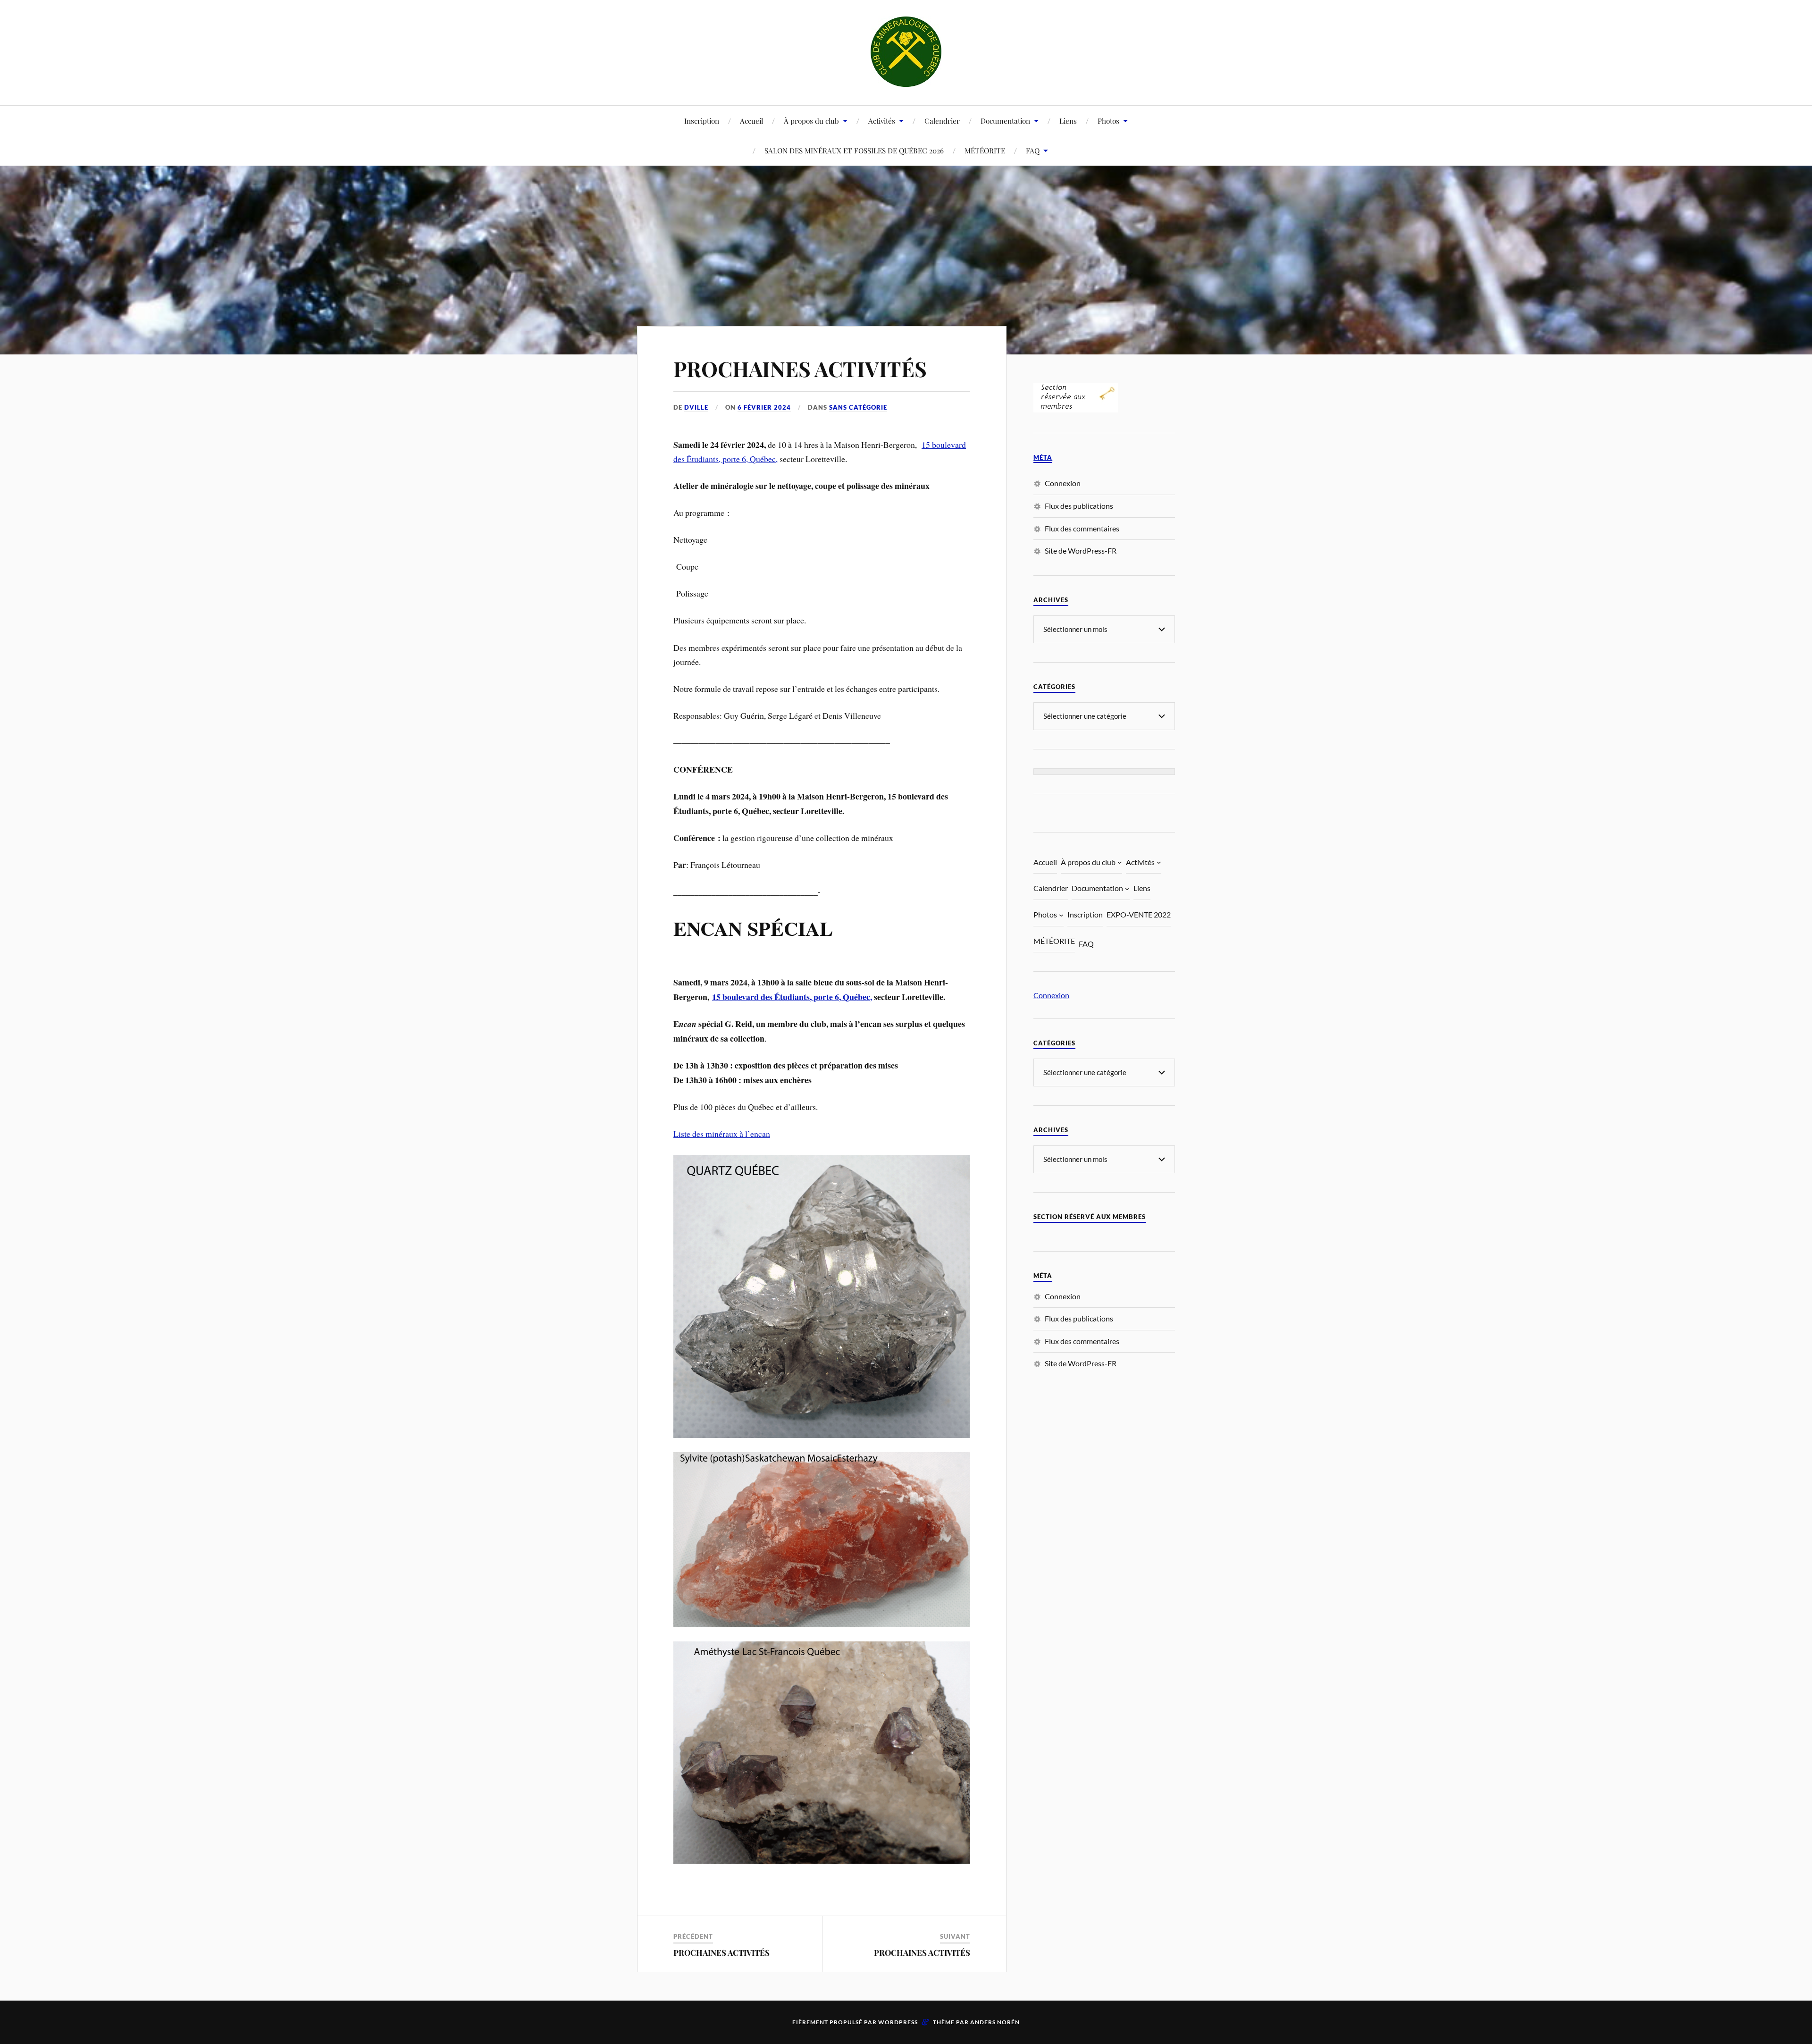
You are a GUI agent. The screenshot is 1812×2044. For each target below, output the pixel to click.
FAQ (1033, 150)
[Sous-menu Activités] (1159, 862)
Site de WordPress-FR (1081, 551)
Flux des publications (1079, 506)
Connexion (1063, 483)
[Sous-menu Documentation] (1127, 889)
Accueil (751, 121)
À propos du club (811, 121)
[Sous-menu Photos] (1061, 915)
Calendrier (942, 121)
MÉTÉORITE (985, 150)
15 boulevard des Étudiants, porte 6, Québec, (792, 997)
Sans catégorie (858, 407)
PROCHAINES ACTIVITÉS (800, 368)
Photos (1108, 121)
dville (696, 407)
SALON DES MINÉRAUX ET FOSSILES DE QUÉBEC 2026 (854, 150)
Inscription (702, 121)
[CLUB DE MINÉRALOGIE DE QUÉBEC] (906, 52)
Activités (882, 121)
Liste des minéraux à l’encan (722, 1134)
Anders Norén (995, 2022)
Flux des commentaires (1082, 528)
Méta (1043, 458)
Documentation (1005, 121)
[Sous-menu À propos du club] (1120, 862)
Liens (1068, 121)
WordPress (898, 2022)
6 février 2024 (764, 407)
